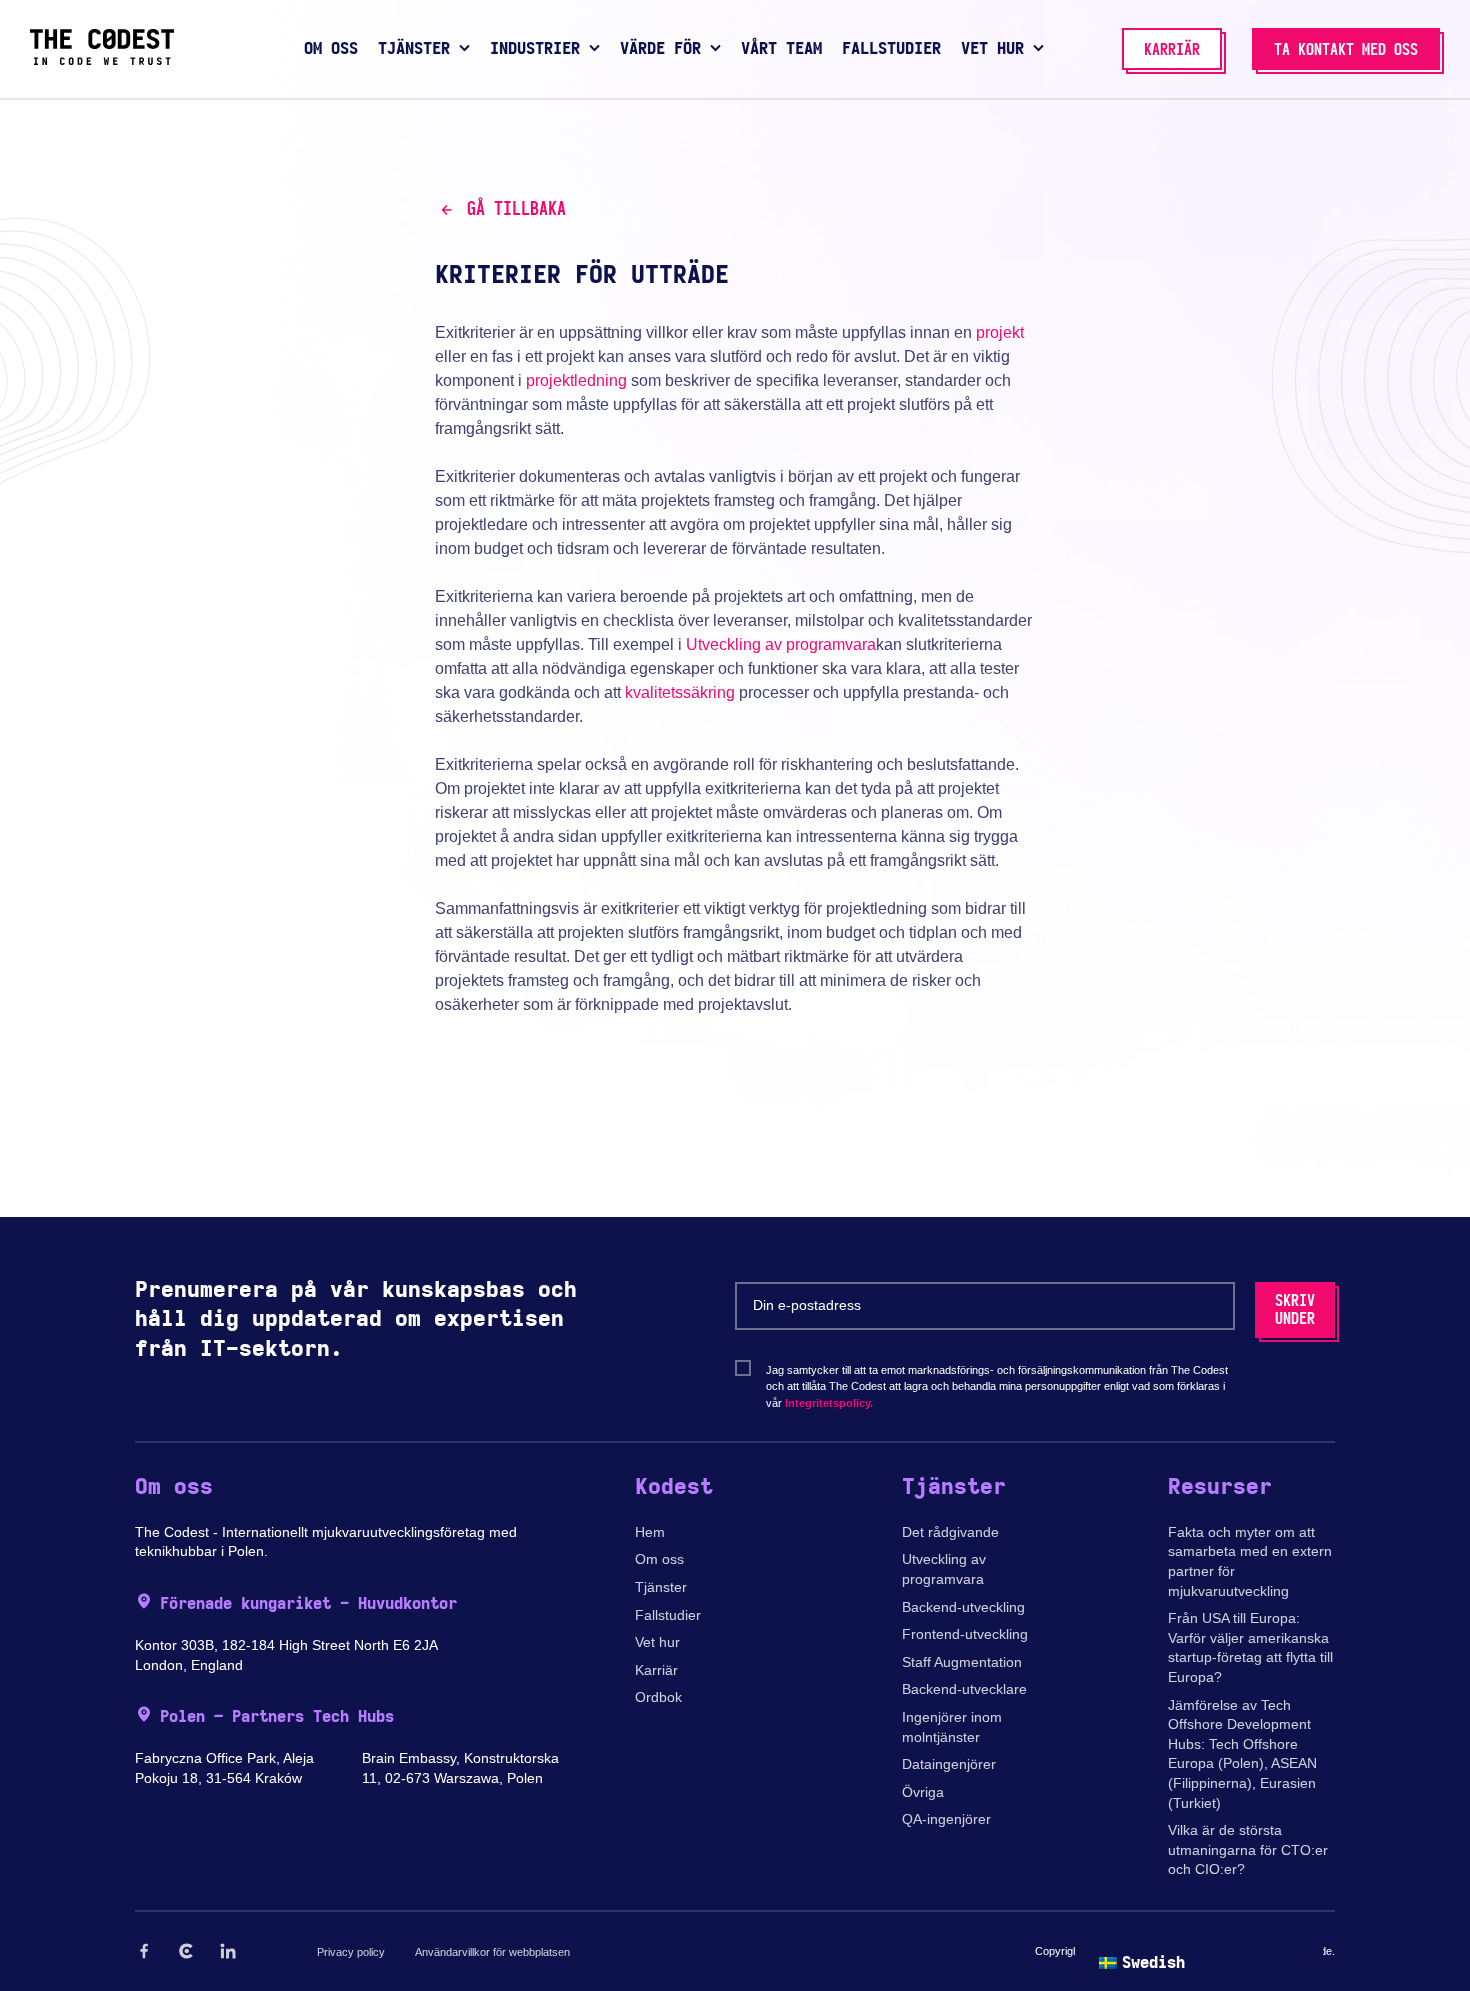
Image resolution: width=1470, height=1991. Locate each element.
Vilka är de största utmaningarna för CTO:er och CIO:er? (1248, 1849)
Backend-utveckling (963, 1607)
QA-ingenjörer (946, 1819)
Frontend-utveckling (965, 1634)
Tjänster (661, 1587)
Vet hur (657, 1642)
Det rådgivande (950, 1532)
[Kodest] (102, 60)
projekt (1000, 332)
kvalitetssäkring (680, 692)
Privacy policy (351, 1952)
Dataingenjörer (949, 1764)
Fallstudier (668, 1615)
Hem (650, 1532)
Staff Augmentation (962, 1662)
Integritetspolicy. (829, 1403)
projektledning (576, 380)
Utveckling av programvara (781, 644)
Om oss (659, 1559)
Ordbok (658, 1697)
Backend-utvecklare (964, 1689)
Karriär (656, 1670)
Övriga (923, 1792)
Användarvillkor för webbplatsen (492, 1952)
